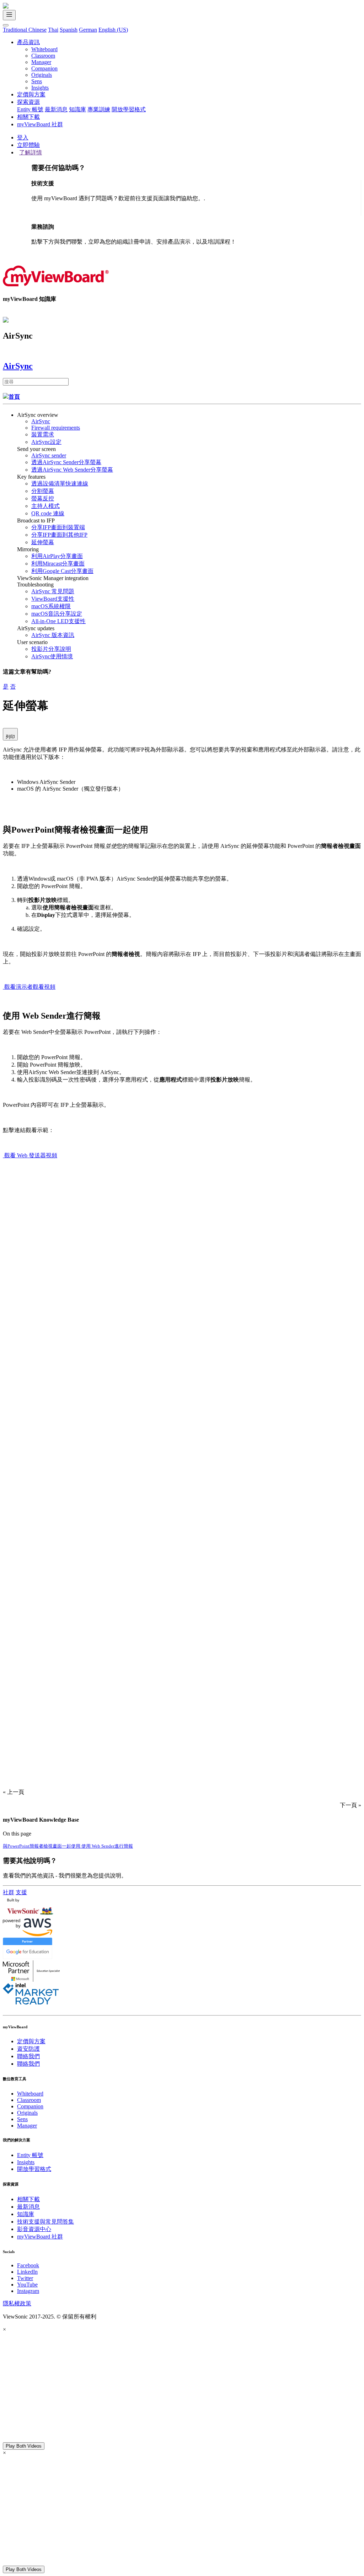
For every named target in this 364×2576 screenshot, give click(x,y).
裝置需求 (43, 434)
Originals (42, 75)
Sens (37, 81)
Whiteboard (44, 49)
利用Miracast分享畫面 (58, 564)
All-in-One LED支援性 (58, 621)
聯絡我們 (28, 2056)
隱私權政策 (17, 2303)
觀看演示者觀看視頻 (30, 987)
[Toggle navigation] (9, 15)
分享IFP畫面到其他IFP (59, 535)
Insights (40, 88)
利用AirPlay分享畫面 (57, 556)
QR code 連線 (48, 513)
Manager (41, 62)
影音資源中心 (34, 2229)
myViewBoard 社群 (40, 124)
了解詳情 (31, 152)
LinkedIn (27, 2272)
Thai (53, 30)
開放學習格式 (129, 109)
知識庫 (77, 109)
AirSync (41, 421)
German (88, 30)
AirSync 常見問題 (53, 591)
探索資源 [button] (28, 102)
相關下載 (28, 117)
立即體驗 (28, 145)
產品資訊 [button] (28, 42)
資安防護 (28, 2049)
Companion (44, 68)
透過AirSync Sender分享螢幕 (66, 462)
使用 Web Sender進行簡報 (107, 1846)
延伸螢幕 (43, 542)
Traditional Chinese (25, 30)
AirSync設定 (46, 442)
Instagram (28, 2291)
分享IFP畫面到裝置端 (58, 527)
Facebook (28, 2265)
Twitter (25, 2278)
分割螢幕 (43, 491)
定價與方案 (31, 94)
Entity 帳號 (30, 109)
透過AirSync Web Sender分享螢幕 (72, 470)
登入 (23, 137)
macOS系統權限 (51, 606)
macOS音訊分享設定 (57, 614)
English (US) (113, 30)
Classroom (43, 56)
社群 (9, 1892)
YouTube (27, 2285)
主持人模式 (45, 506)
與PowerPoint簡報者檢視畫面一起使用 (42, 1846)
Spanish (69, 30)
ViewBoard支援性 (53, 599)
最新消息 (56, 109)
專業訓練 (99, 109)
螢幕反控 (43, 498)
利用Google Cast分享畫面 (62, 571)
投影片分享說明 (51, 649)
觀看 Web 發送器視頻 (31, 1155)
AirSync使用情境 (52, 656)
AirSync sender (49, 455)
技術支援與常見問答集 (45, 2222)
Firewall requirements (56, 428)
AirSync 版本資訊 (53, 635)
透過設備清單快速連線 (60, 484)
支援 (21, 1892)
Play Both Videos (24, 2446)
